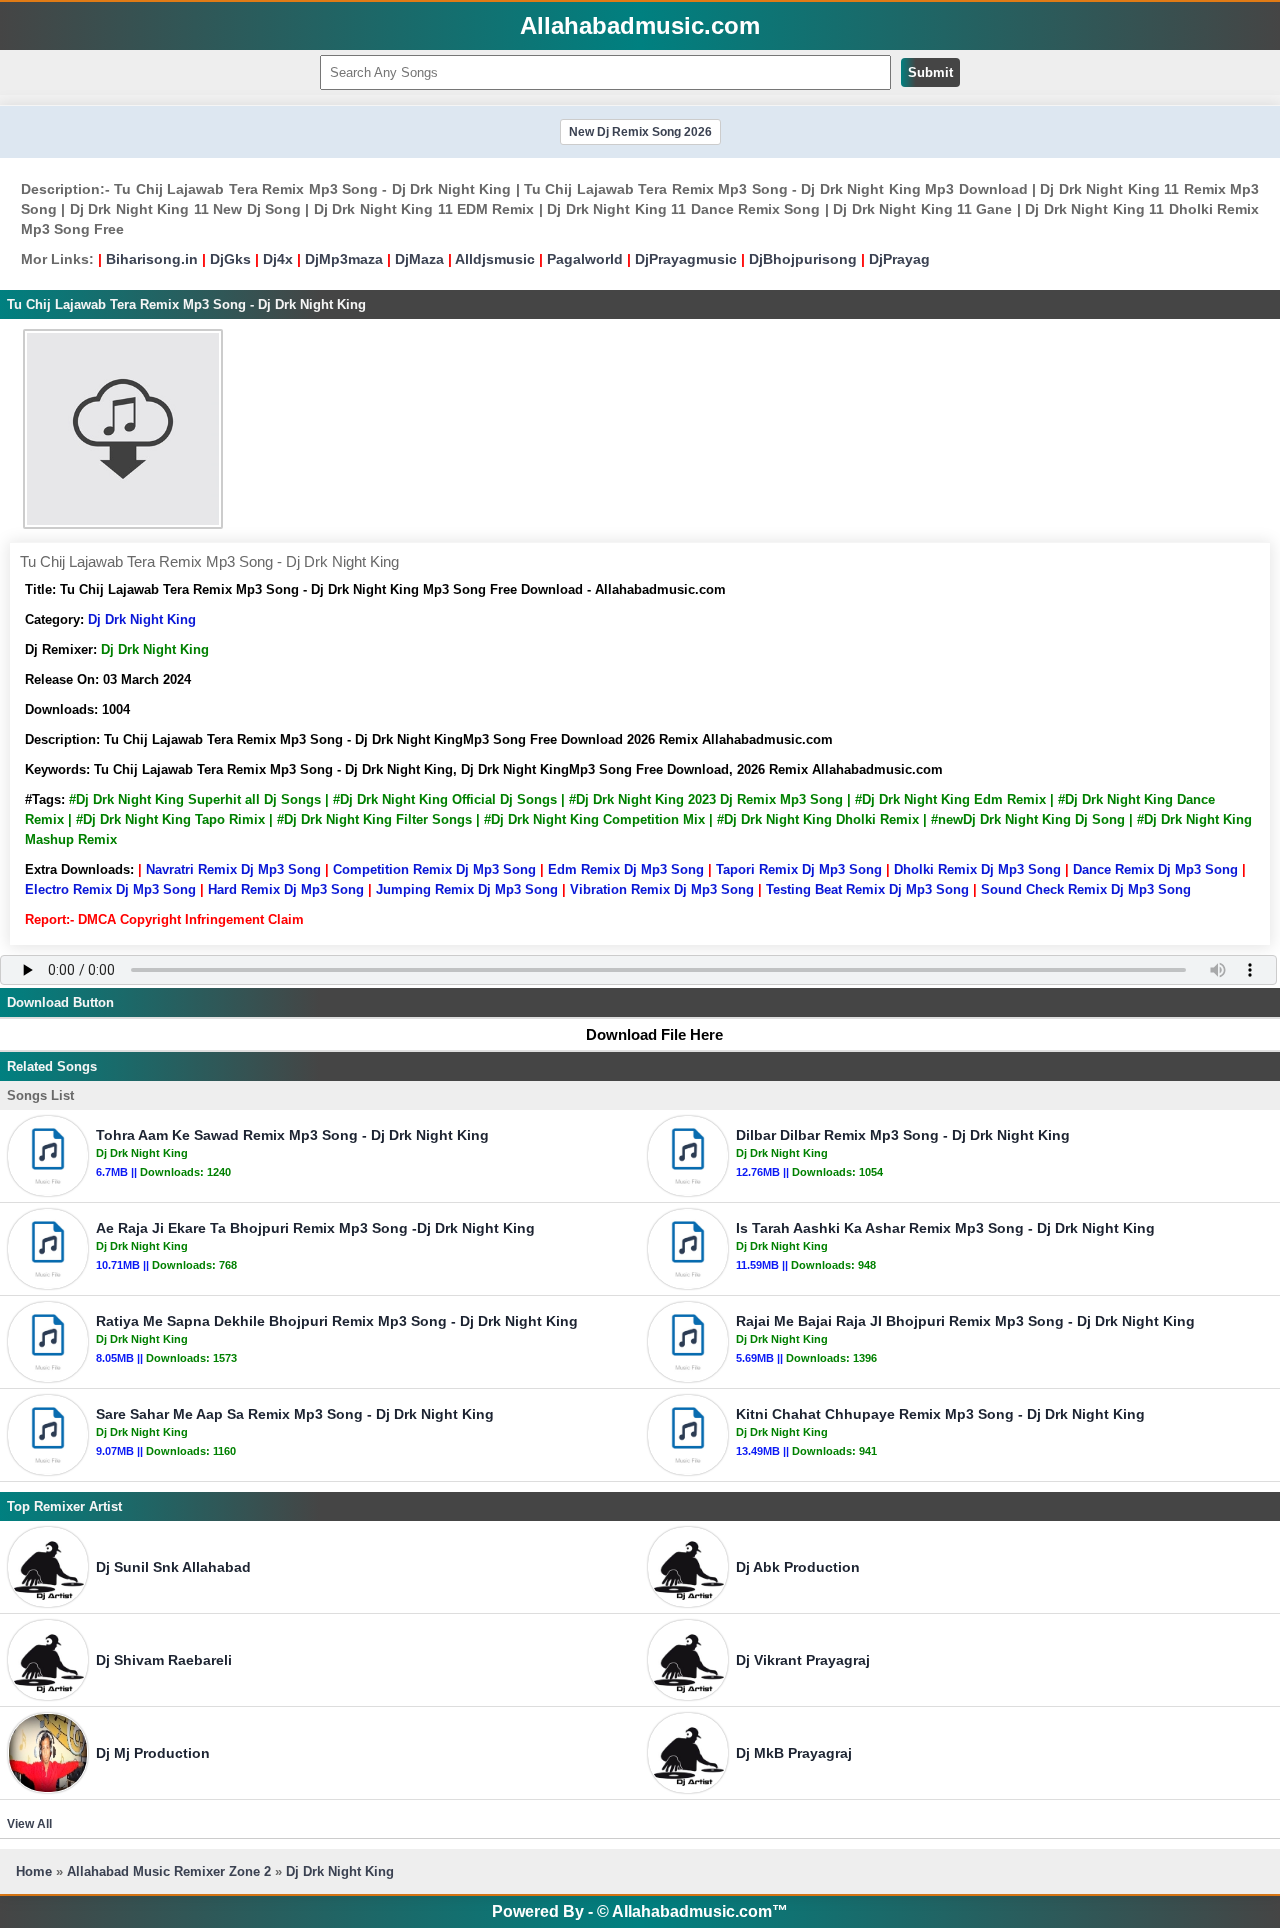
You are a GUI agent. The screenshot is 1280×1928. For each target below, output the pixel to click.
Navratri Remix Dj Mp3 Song (233, 869)
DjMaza (419, 259)
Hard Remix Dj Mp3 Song (286, 889)
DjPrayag (899, 259)
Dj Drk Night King (142, 619)
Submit (930, 72)
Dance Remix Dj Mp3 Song (1155, 869)
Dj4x (278, 259)
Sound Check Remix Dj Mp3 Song (1086, 889)
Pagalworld (585, 259)
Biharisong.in (152, 259)
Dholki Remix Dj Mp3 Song (977, 869)
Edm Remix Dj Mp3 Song (626, 869)
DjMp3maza (344, 259)
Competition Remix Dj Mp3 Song (434, 869)
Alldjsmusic (495, 259)
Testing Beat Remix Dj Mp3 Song (867, 889)
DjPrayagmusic (686, 259)
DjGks (230, 259)
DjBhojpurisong (803, 259)
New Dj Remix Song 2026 (640, 132)
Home (34, 1871)
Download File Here (654, 1034)
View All (29, 1824)
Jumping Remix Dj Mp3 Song (467, 889)
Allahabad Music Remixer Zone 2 (169, 1871)
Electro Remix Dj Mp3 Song (110, 889)
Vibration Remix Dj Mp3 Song (662, 889)
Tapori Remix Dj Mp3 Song (799, 869)
